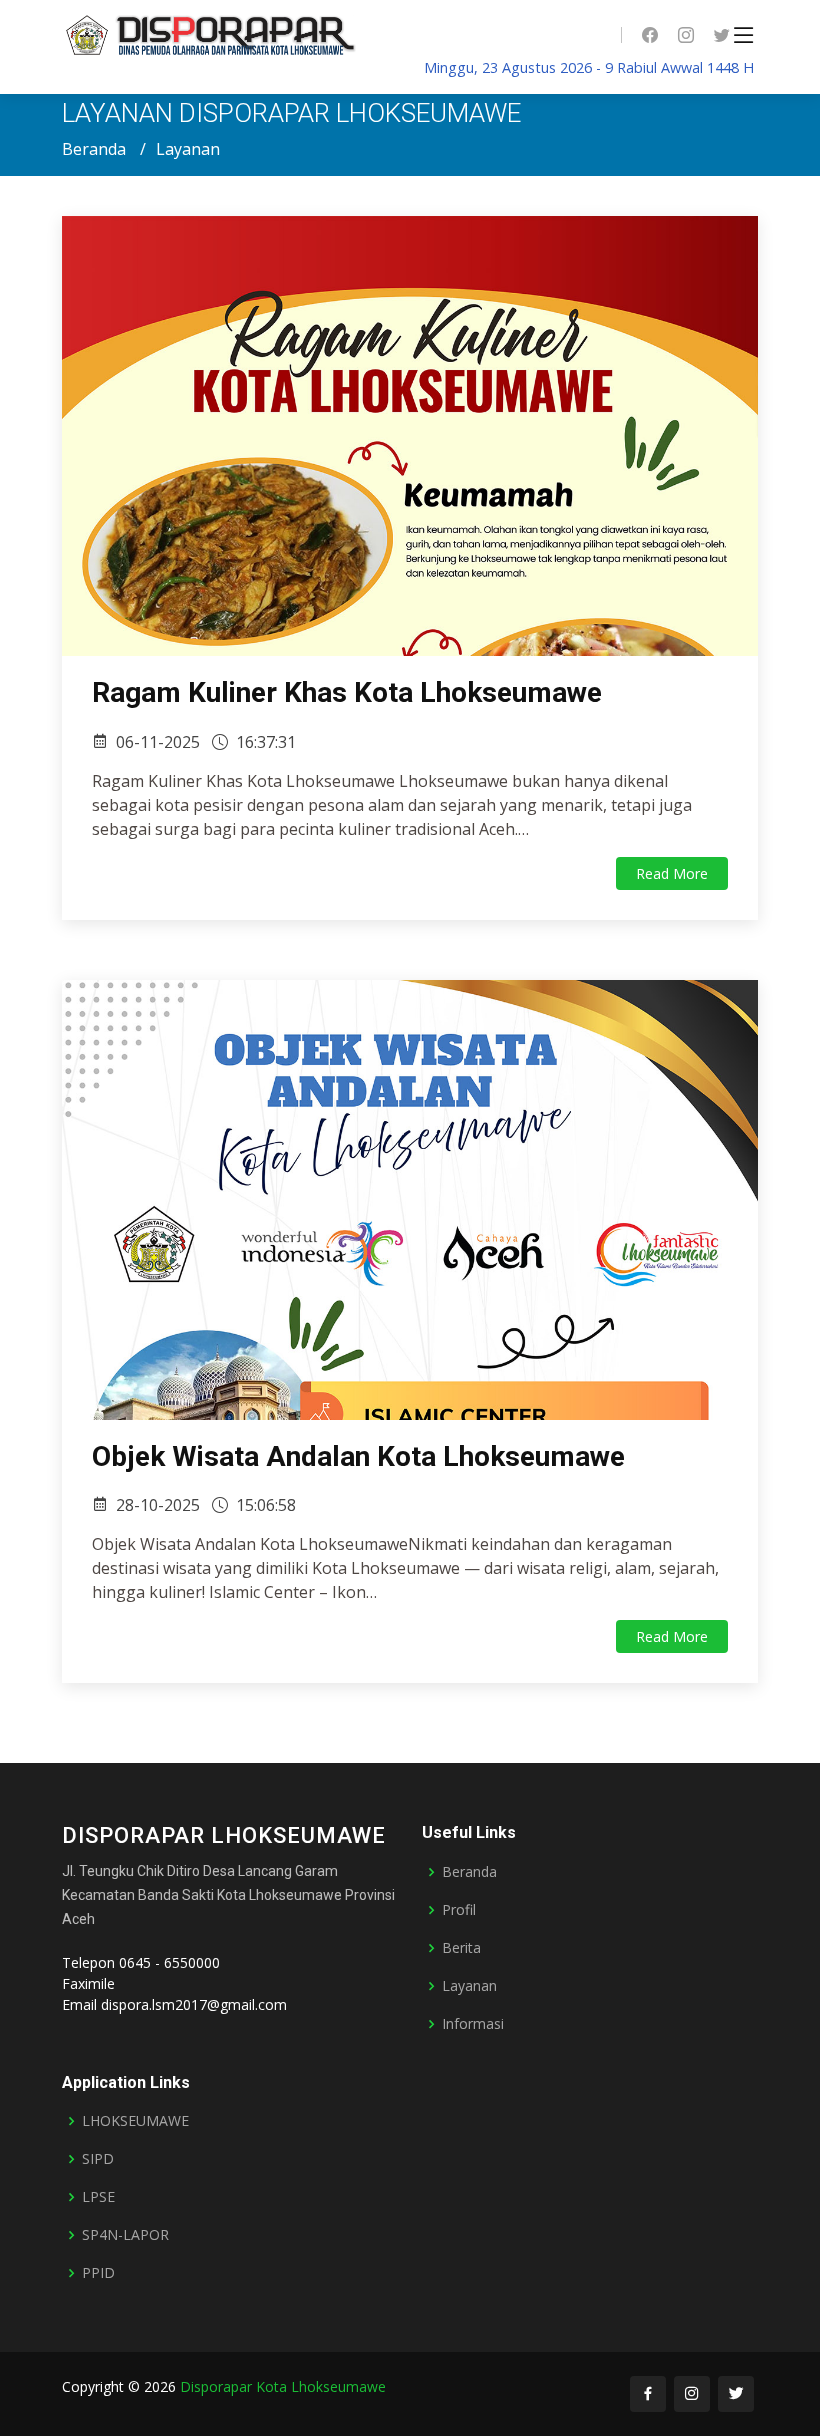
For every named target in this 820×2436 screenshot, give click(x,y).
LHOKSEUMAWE (135, 2121)
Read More (672, 873)
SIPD (98, 2159)
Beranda (94, 149)
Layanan (469, 1986)
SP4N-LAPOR (125, 2235)
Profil (459, 1910)
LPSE (98, 2197)
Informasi (473, 2024)
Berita (461, 1948)
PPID (98, 2273)
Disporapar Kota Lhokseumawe (283, 2386)
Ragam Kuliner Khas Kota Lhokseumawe (347, 692)
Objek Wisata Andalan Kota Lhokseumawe (358, 1456)
